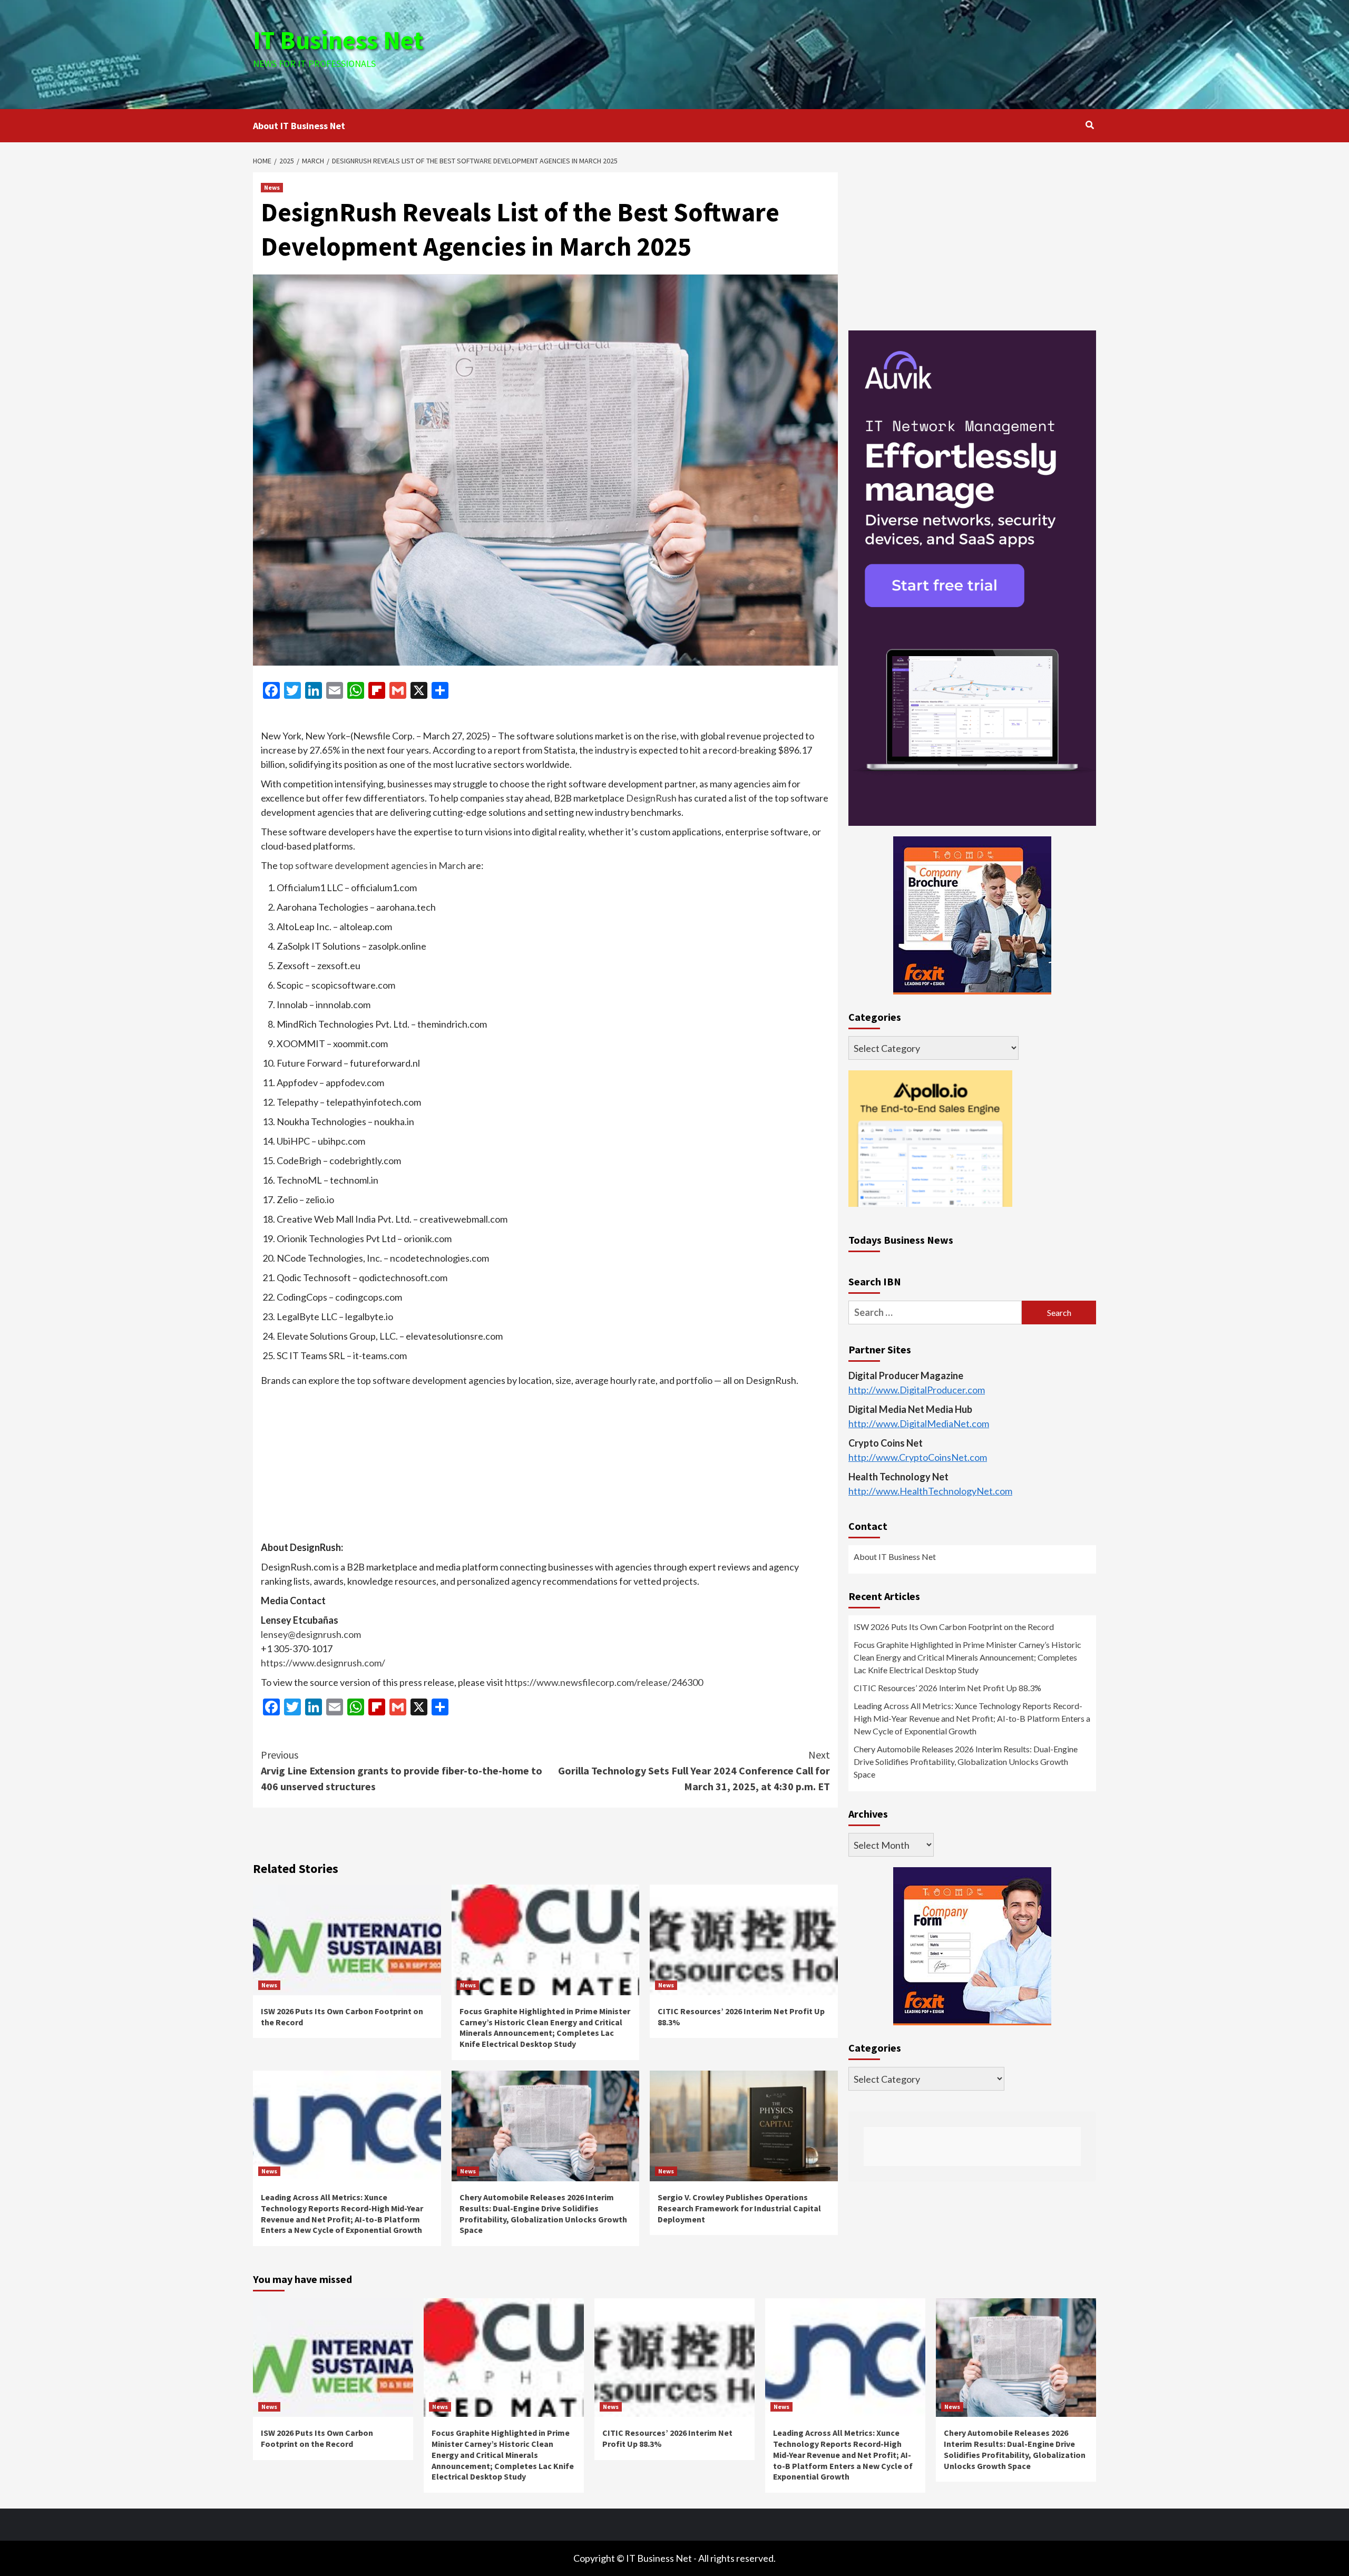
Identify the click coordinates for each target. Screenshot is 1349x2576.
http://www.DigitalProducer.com (917, 1390)
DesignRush (651, 798)
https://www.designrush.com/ (323, 1663)
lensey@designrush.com (311, 1634)
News (272, 187)
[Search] (1089, 125)
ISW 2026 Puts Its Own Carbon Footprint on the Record (954, 1627)
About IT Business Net (299, 126)
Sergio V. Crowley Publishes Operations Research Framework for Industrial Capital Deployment (739, 2208)
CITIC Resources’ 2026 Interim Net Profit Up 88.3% (947, 1688)
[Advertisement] (815, 53)
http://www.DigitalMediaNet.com (919, 1424)
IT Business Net (338, 40)
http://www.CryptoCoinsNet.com (918, 1458)
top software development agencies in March (373, 865)
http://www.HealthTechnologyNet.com (930, 1491)
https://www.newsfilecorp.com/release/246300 (604, 1682)
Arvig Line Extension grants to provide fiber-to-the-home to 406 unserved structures (402, 1770)
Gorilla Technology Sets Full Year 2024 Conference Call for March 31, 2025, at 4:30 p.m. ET (694, 1770)
